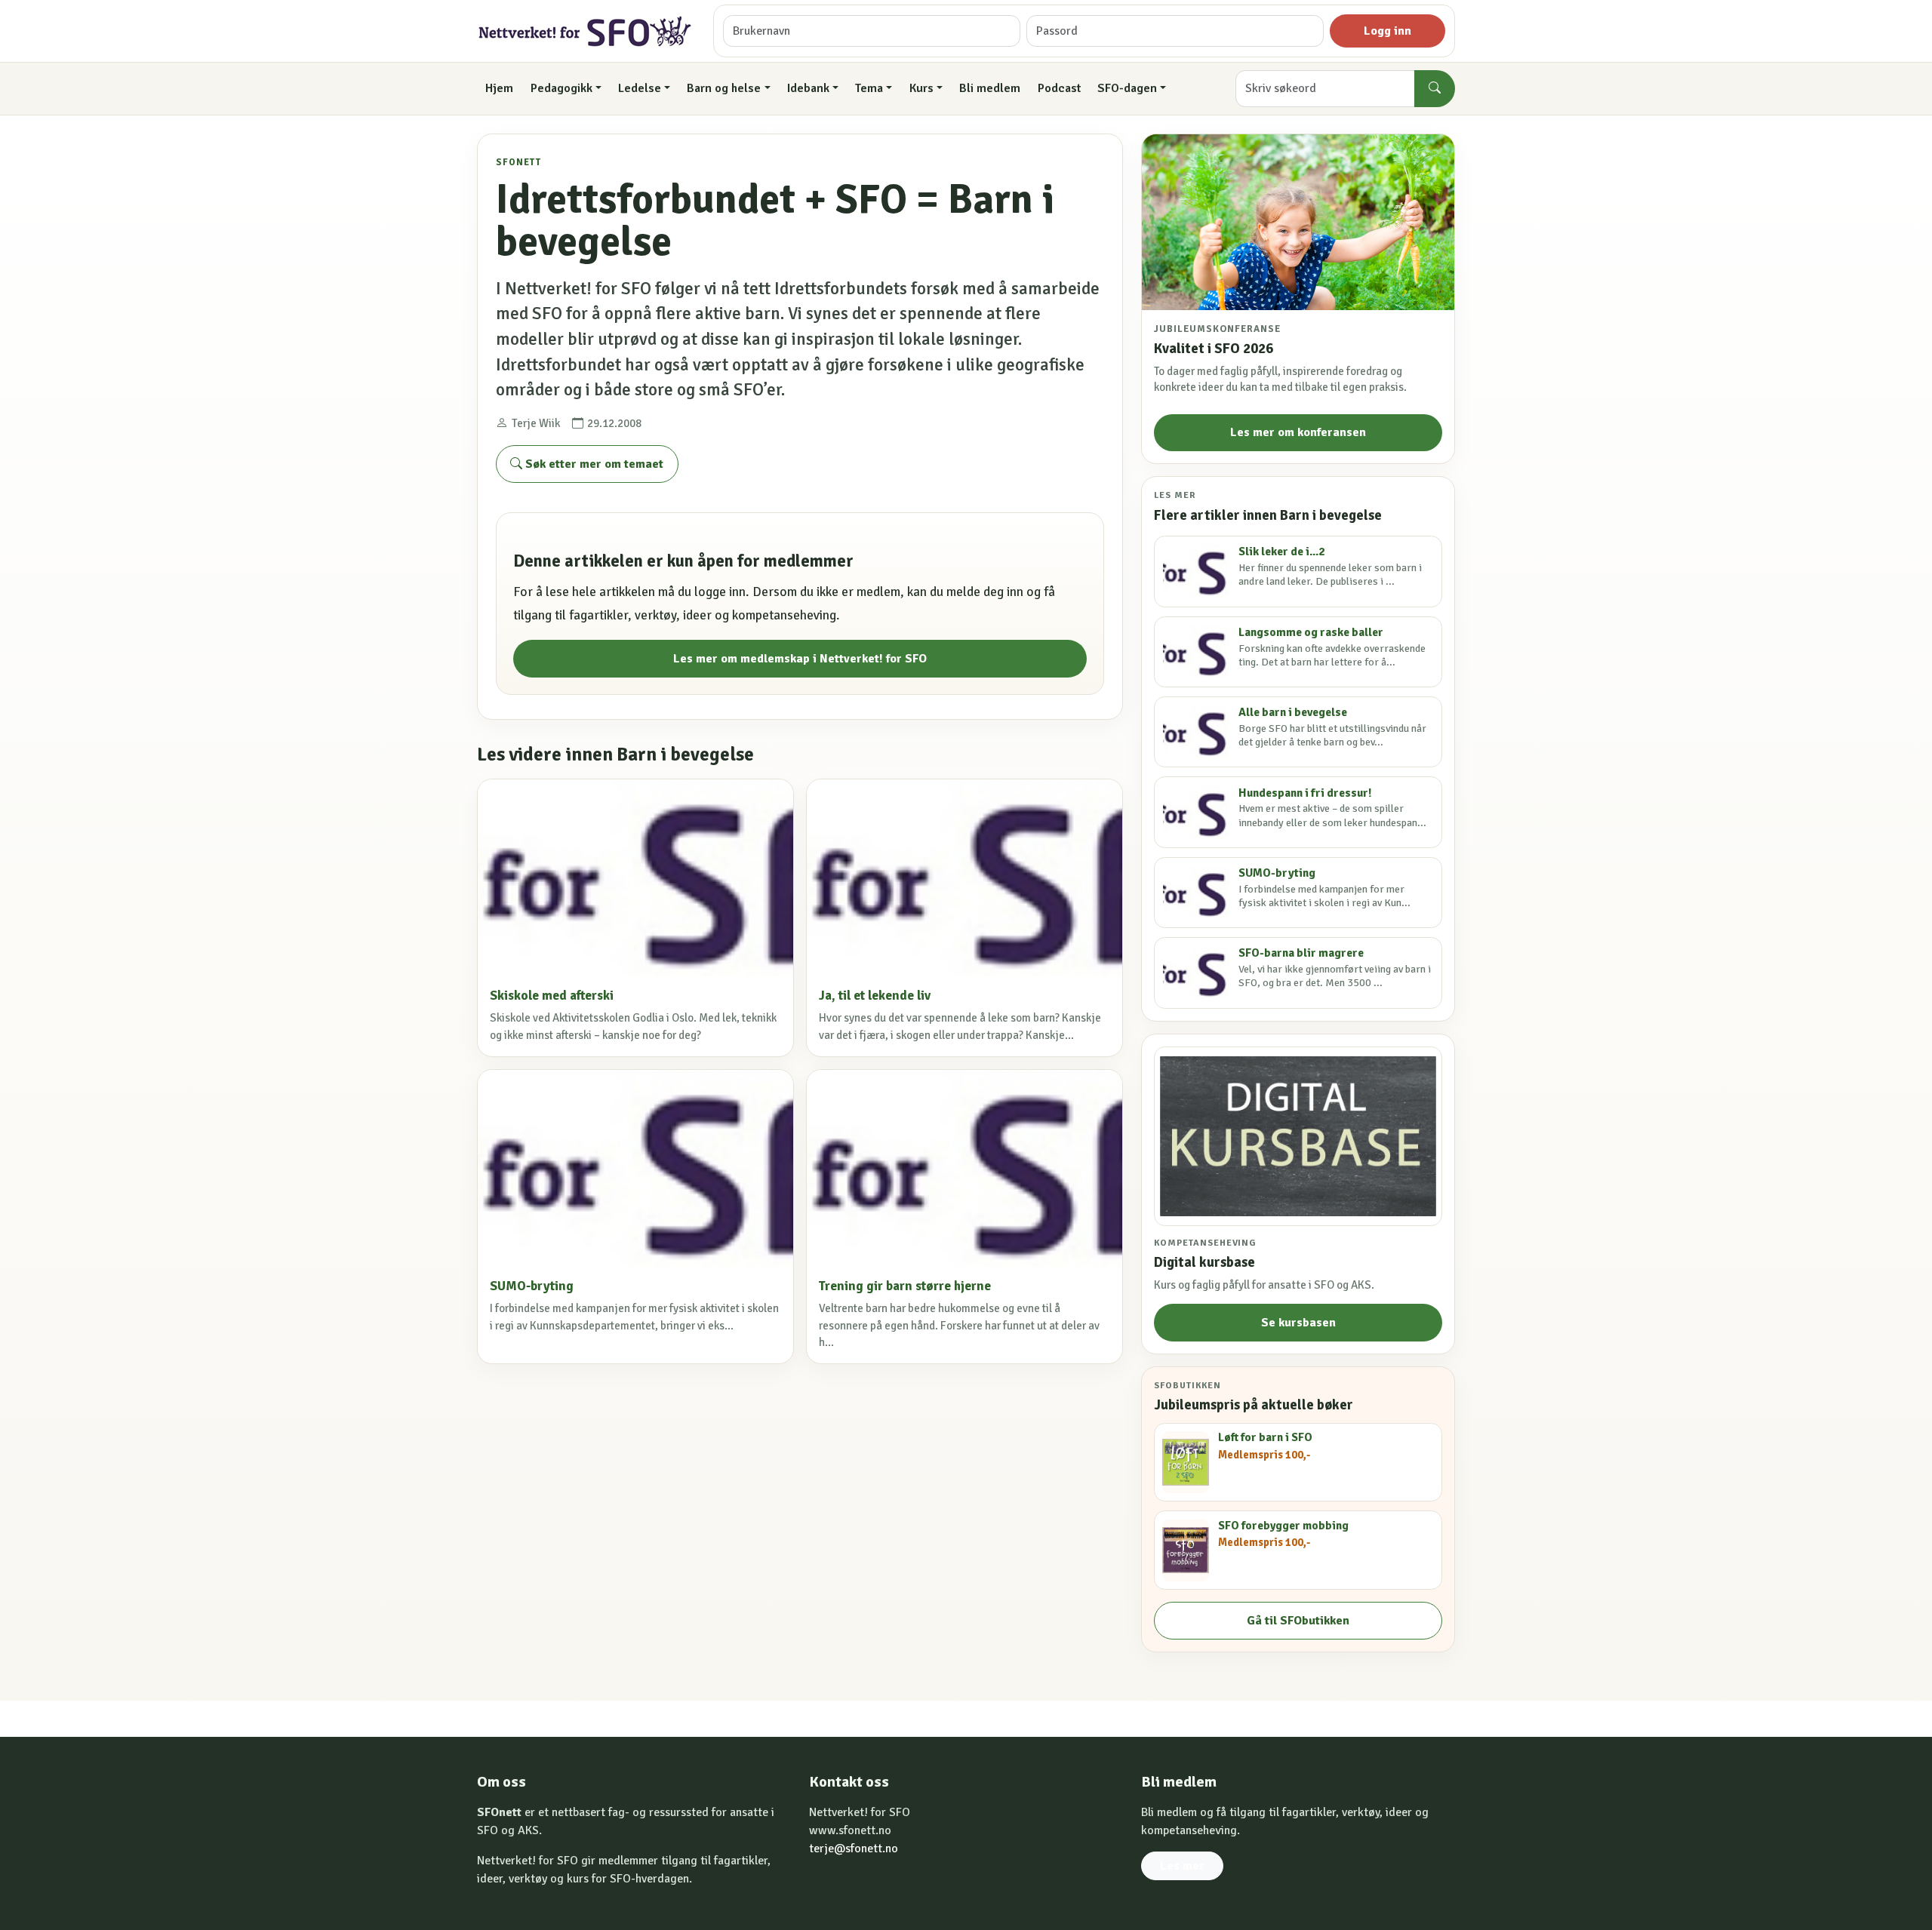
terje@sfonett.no (854, 1849)
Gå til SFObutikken (1298, 1621)
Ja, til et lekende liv (875, 996)
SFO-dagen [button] (1127, 88)
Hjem (499, 88)
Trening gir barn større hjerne (905, 1286)
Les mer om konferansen (1298, 432)
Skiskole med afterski (552, 996)
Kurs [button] (921, 88)
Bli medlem (990, 88)
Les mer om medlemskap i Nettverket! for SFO (800, 659)
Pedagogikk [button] (561, 88)
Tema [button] (869, 88)
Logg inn (1387, 31)
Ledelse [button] (640, 88)
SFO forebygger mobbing (1283, 1526)
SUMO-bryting (532, 1286)
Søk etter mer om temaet (593, 464)
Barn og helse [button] (724, 88)
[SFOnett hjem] (586, 31)
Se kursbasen (1298, 1323)
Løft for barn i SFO (1265, 1437)
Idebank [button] (808, 88)
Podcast (1059, 88)
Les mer (1182, 1866)
